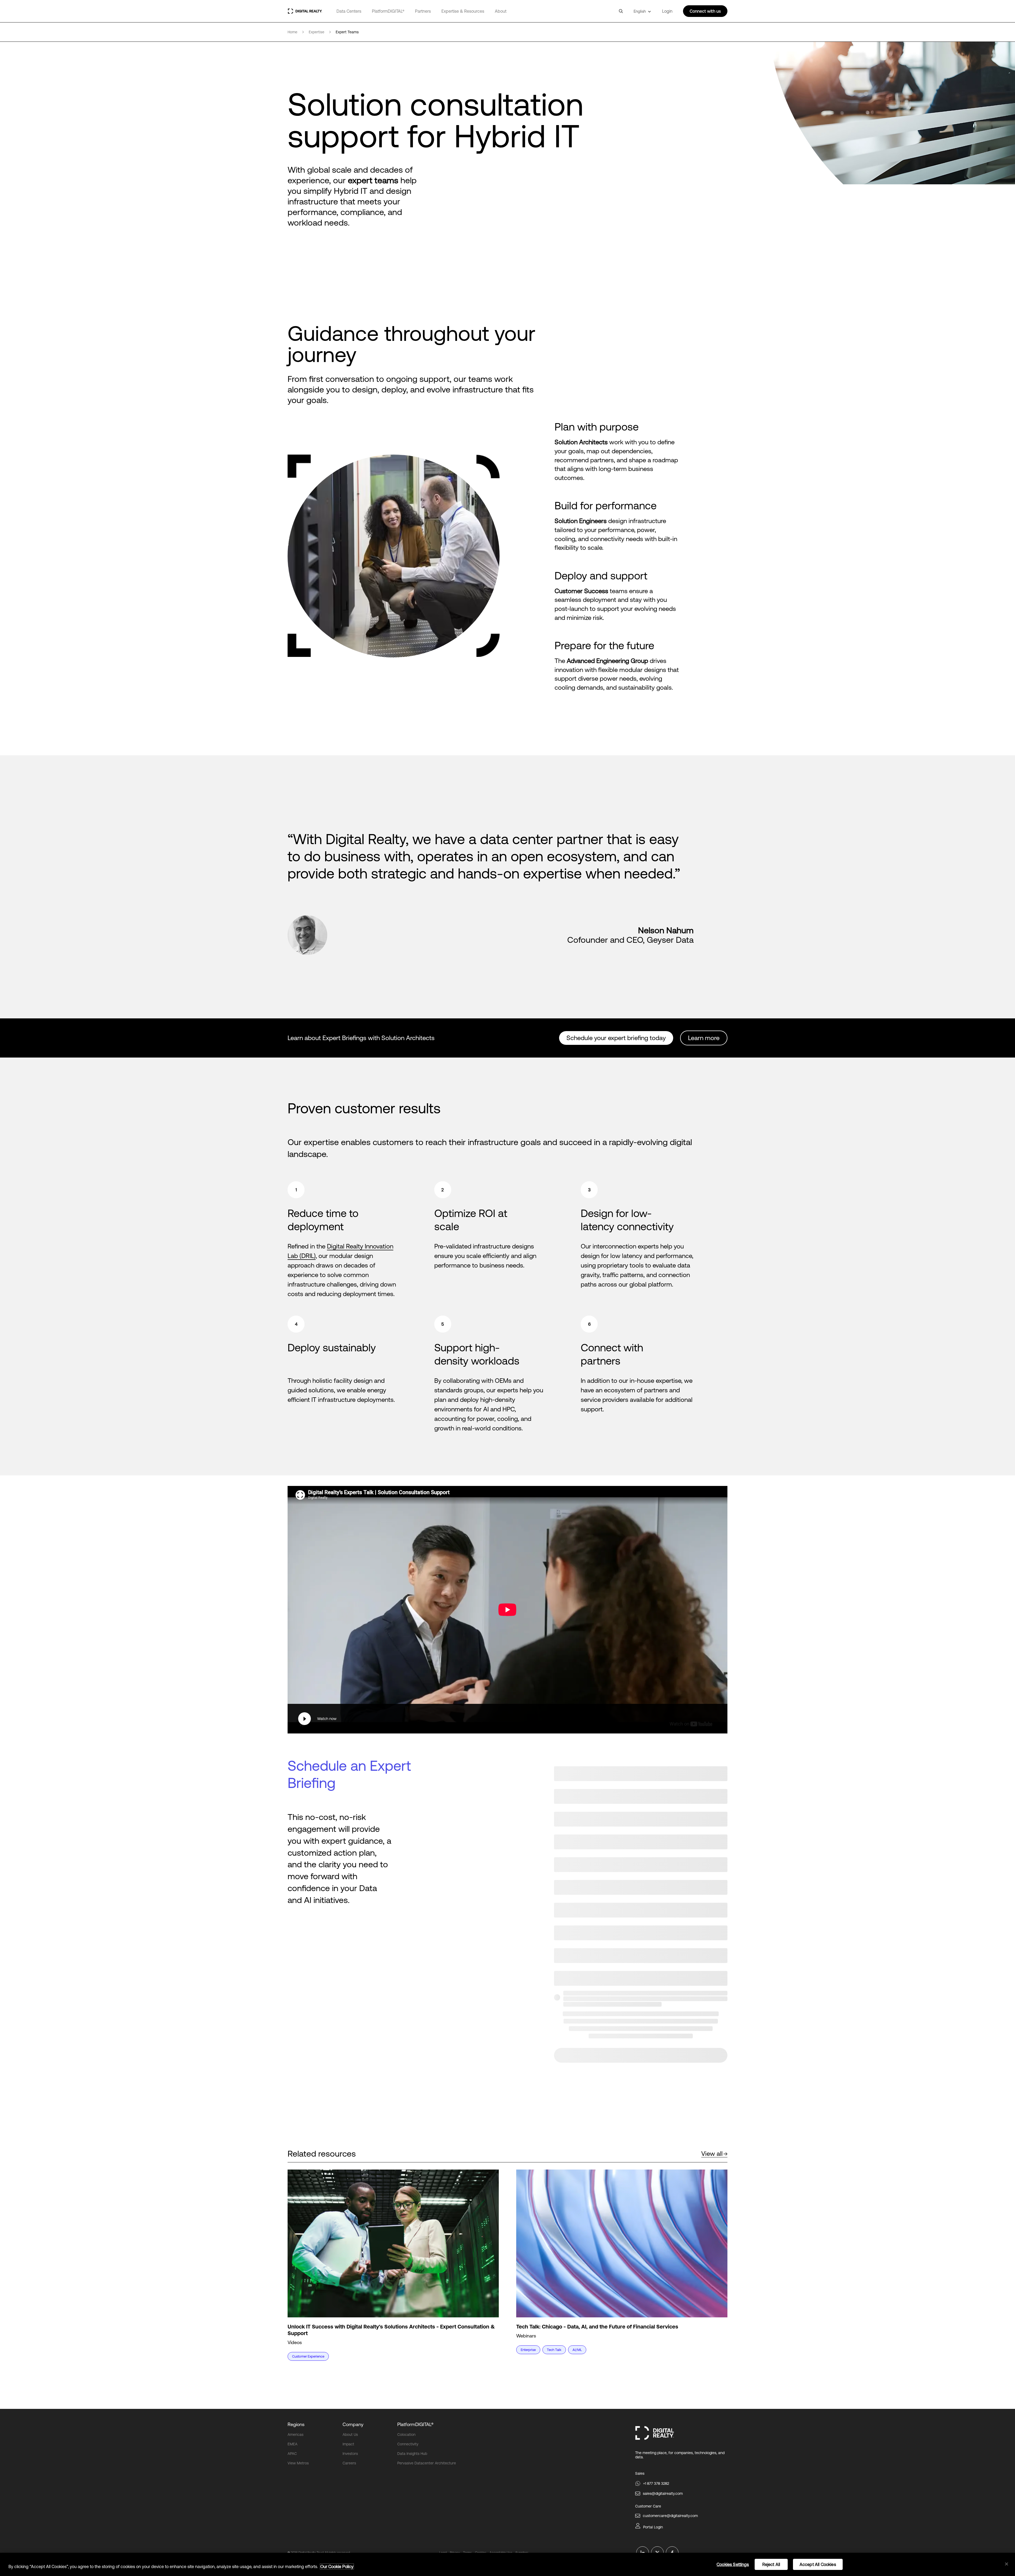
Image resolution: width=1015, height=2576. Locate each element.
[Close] (1007, 2564)
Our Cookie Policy (337, 2566)
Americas (296, 2435)
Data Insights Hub (412, 2454)
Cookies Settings (733, 2564)
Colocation (406, 2435)
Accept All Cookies (818, 2564)
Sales (640, 2473)
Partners (423, 11)
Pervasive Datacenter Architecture (427, 2463)
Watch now (327, 1719)
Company (353, 2424)
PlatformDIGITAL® (388, 11)
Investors (350, 2454)
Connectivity (408, 2444)
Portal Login (653, 2527)
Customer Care (648, 2506)
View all (712, 2154)
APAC (292, 2454)
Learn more (704, 1038)
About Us (350, 2435)
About (501, 11)
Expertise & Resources (463, 11)
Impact (348, 2444)
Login (667, 11)
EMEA (292, 2444)
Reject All (771, 2564)
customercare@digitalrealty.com (670, 2516)
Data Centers (349, 11)
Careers (349, 2463)
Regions (296, 2424)
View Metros (298, 2463)
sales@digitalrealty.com (663, 2493)
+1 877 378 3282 (656, 2483)
